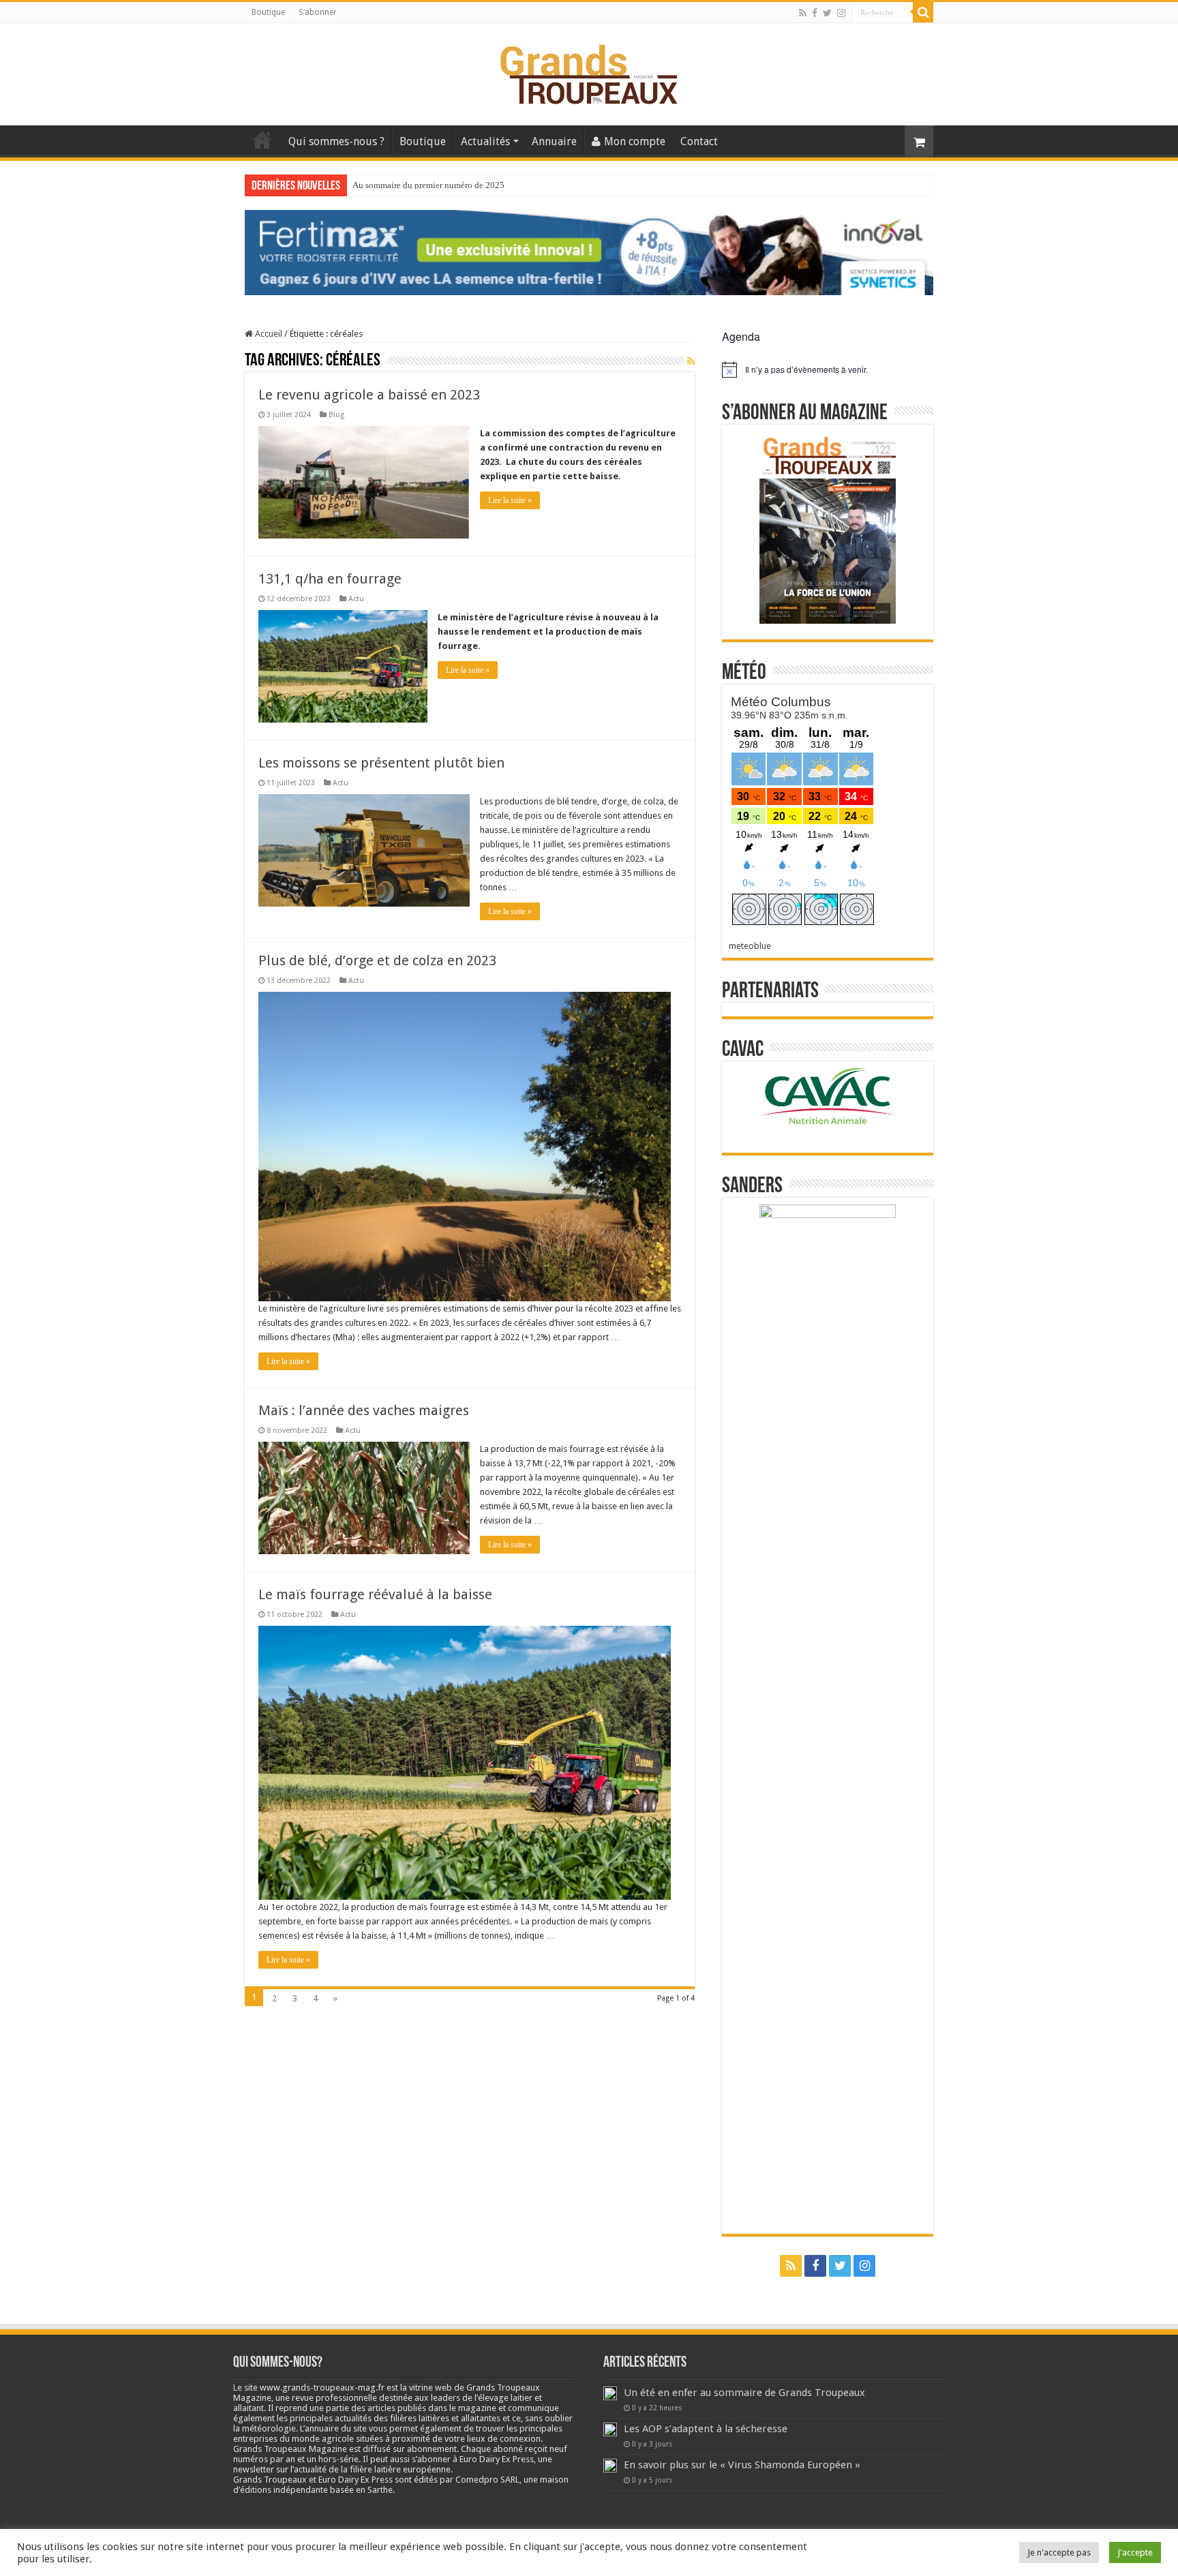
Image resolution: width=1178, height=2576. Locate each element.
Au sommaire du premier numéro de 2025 (428, 185)
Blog (336, 415)
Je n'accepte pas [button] (1059, 2552)
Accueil (262, 140)
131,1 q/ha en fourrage (330, 579)
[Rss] (803, 13)
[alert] (828, 369)
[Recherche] (923, 12)
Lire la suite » (510, 500)
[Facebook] (815, 13)
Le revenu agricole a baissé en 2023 (369, 395)
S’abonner (318, 12)
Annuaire (554, 141)
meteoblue (750, 946)
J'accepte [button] (1135, 2552)
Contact (699, 141)
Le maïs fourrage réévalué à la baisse (375, 1594)
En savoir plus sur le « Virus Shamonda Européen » (742, 2465)
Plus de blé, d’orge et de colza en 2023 (377, 960)
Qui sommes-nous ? (336, 141)
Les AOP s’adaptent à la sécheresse (706, 2429)
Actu (356, 599)
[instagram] (841, 13)
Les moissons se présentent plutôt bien (381, 763)
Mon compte (635, 141)
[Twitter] (827, 13)
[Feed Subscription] (691, 361)
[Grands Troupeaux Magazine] (589, 72)
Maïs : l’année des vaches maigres (364, 1410)
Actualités (485, 141)
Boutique (268, 12)
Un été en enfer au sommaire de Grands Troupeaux (744, 2393)
